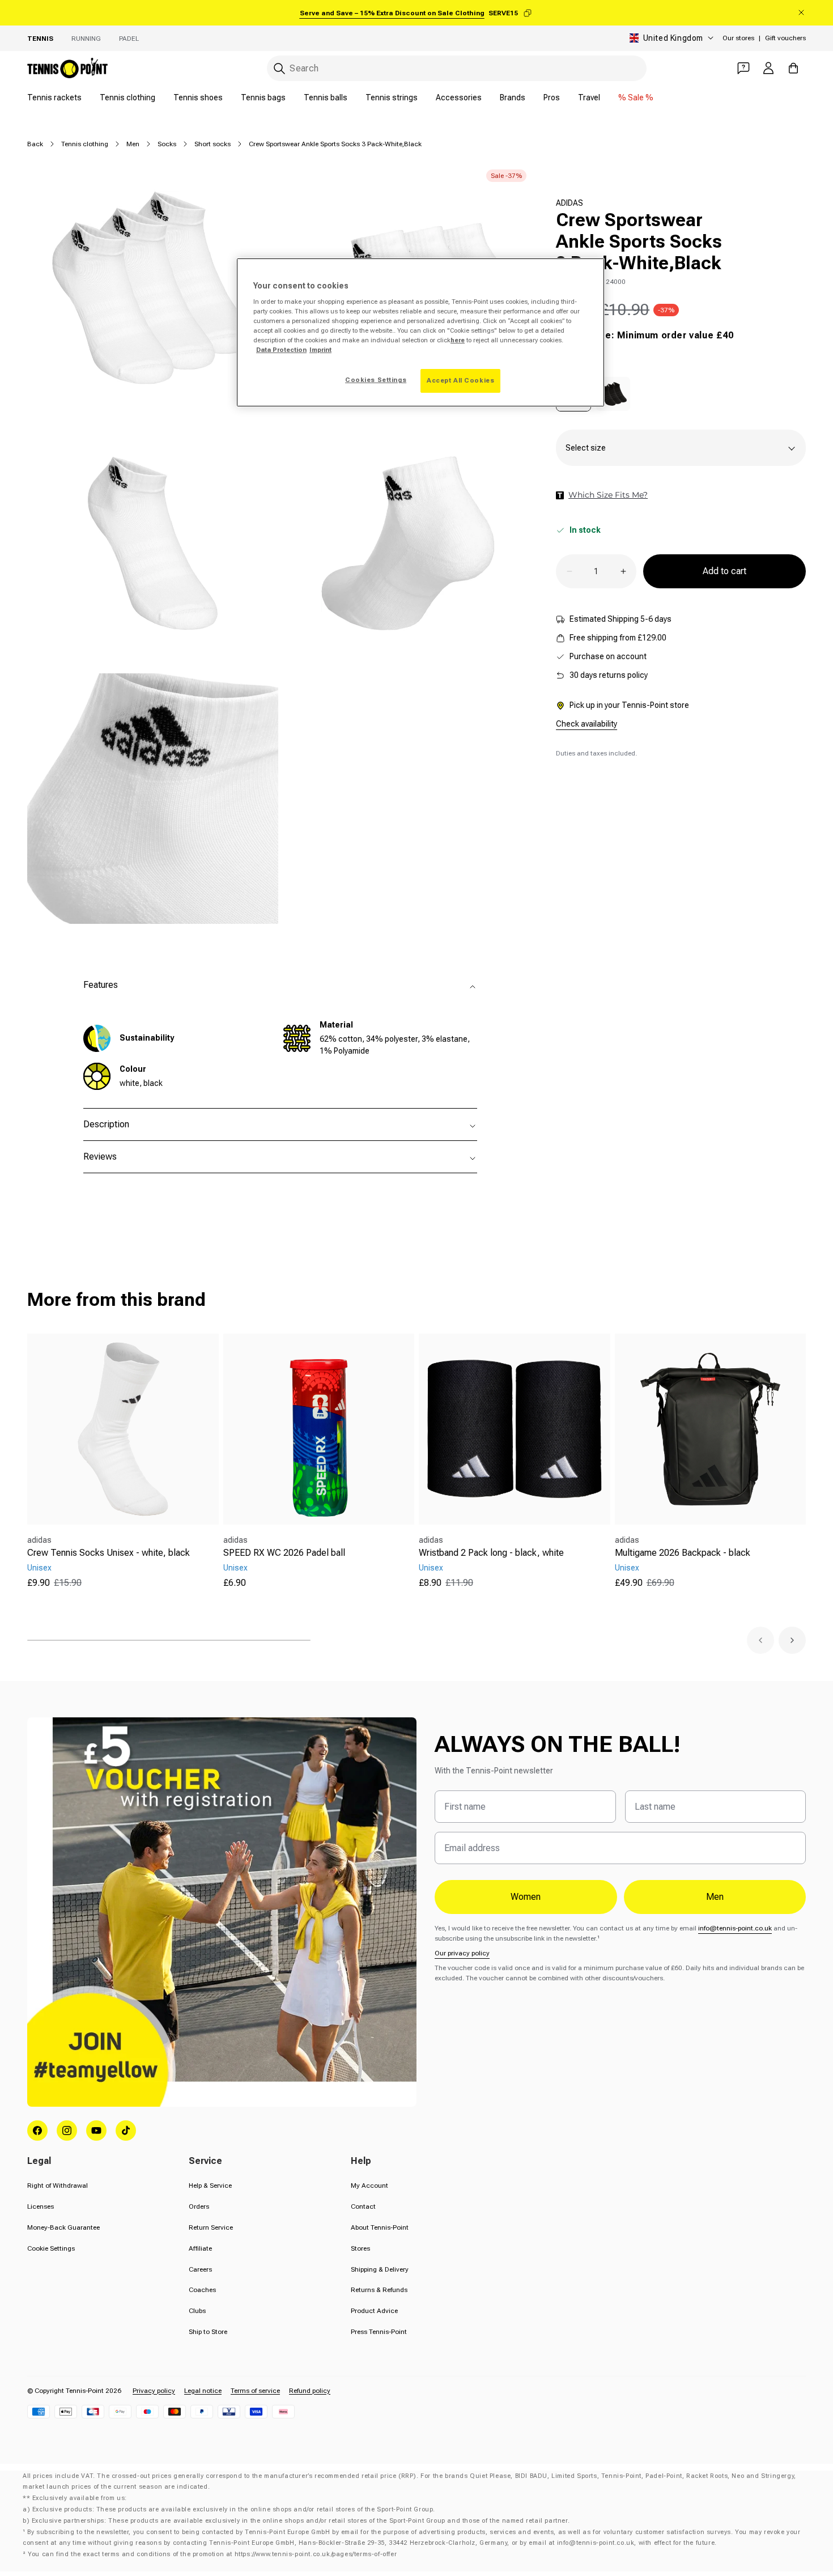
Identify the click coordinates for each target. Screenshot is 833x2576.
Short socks (212, 144)
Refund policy (310, 2391)
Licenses (41, 2206)
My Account (369, 2185)
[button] (760, 1640)
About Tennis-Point (380, 2227)
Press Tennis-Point (379, 2332)
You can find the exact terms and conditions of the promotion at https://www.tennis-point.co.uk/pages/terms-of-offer (212, 2554)
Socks (167, 144)
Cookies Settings (376, 380)
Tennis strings (392, 97)
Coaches (202, 2290)
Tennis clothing (127, 97)
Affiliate (200, 2248)
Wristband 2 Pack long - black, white (491, 1553)
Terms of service (255, 2391)
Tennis (40, 39)
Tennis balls (326, 97)
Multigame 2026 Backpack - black (683, 1553)
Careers (200, 2269)
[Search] (279, 69)
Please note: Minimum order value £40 (645, 335)
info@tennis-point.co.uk (735, 1928)
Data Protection (281, 350)
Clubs (197, 2311)
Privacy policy (154, 2391)
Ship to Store (208, 2332)
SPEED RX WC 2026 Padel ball (284, 1553)
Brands (513, 97)
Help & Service (210, 2185)
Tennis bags (263, 97)
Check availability (586, 724)
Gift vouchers (785, 38)
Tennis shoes (198, 97)
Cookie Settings (51, 2248)
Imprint (320, 350)
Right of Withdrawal (58, 2185)
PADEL (129, 39)
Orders (199, 2206)
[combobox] (457, 68)
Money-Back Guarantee (63, 2227)
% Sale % (636, 97)
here (458, 340)
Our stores (738, 38)
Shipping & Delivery (380, 2269)
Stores (360, 2248)
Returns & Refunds (379, 2290)
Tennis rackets (54, 97)
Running (86, 39)
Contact (363, 2206)
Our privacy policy (462, 1953)
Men (133, 144)
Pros (552, 97)
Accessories (459, 97)
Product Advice (374, 2311)
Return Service (211, 2227)
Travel (589, 97)
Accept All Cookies (460, 380)
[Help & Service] (743, 68)
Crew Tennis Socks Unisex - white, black (109, 1553)
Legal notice (203, 2391)
